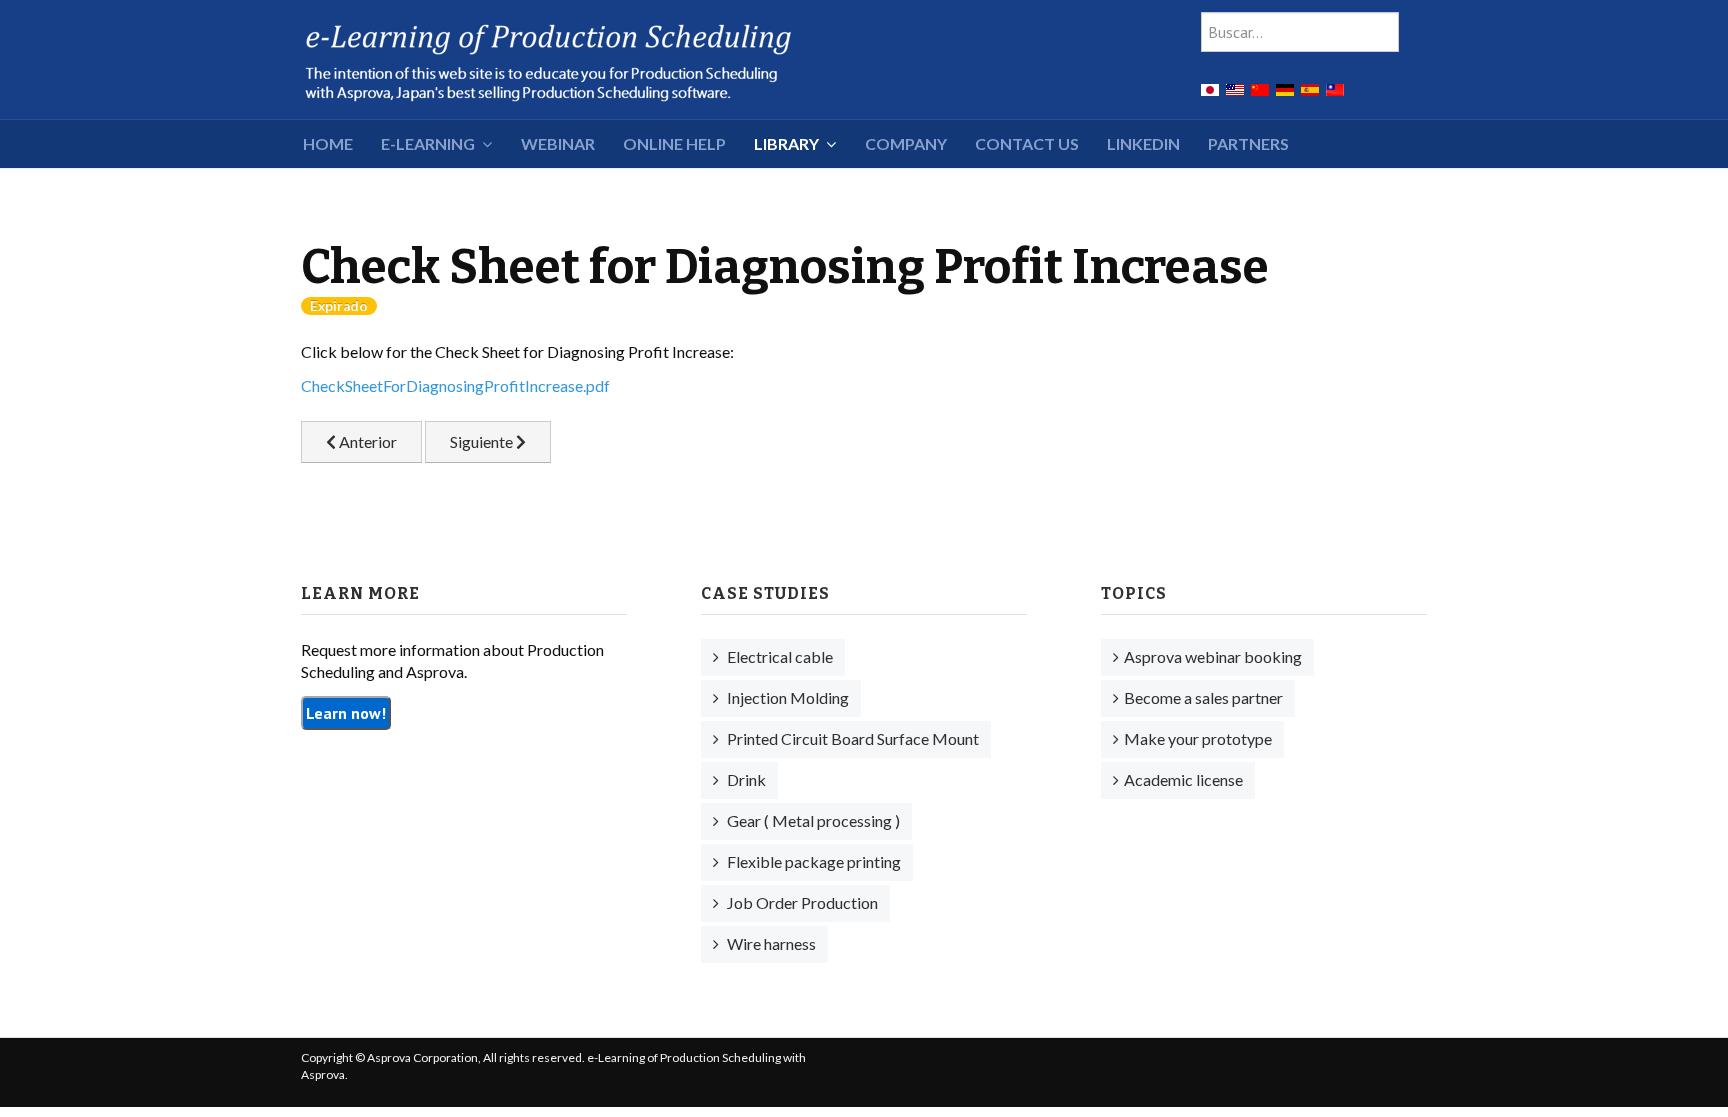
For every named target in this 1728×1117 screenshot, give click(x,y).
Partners (1248, 143)
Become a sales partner (1203, 697)
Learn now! (346, 713)
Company (906, 143)
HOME (328, 143)
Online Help (674, 143)
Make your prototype (1198, 738)
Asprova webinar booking (1213, 656)
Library (786, 143)
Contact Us (1027, 143)
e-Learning (428, 143)
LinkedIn (1143, 143)
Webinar (558, 143)
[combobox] (1300, 32)
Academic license (1183, 779)
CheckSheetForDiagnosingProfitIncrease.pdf (455, 385)
